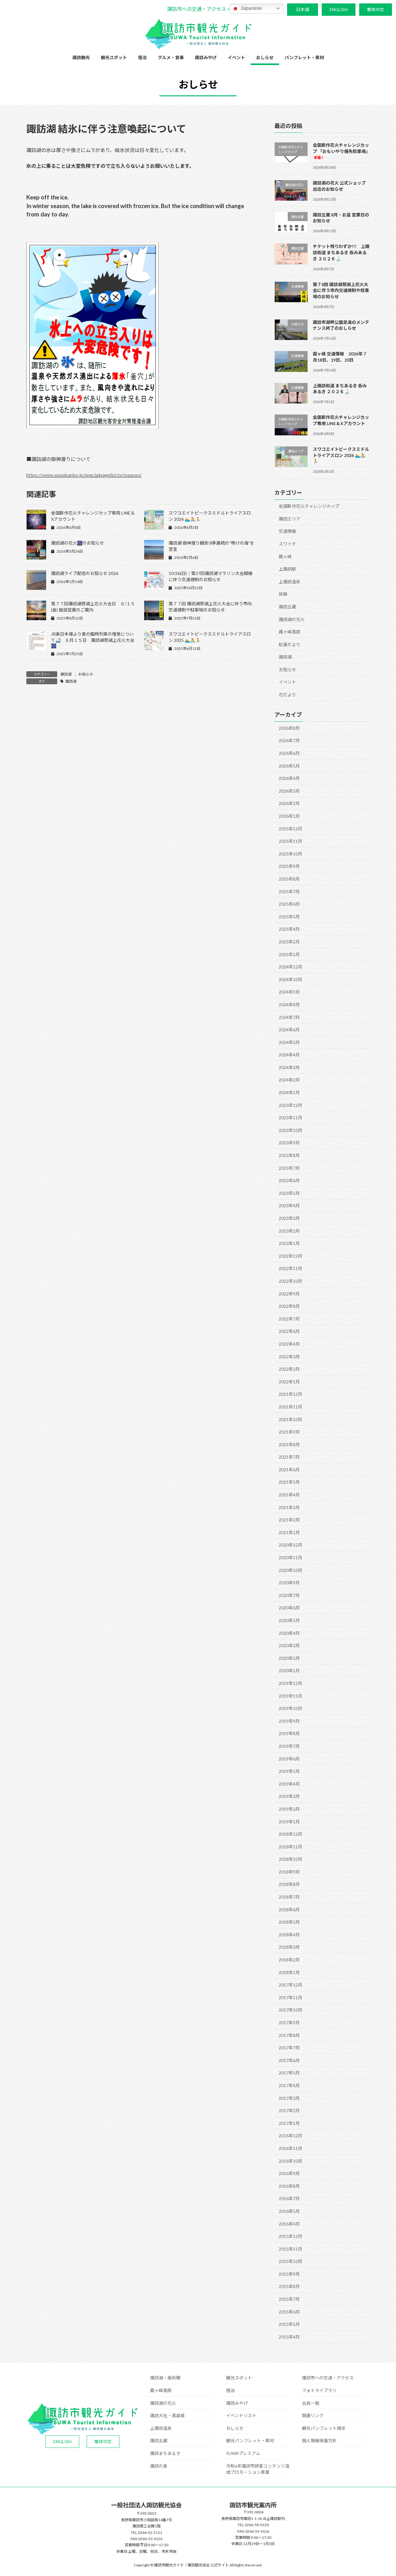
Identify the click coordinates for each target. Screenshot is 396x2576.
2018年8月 (289, 1884)
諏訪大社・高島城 (167, 2415)
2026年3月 (289, 791)
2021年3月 (289, 1507)
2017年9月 (289, 2023)
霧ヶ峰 (285, 556)
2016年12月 (291, 2136)
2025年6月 (289, 904)
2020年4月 (289, 1633)
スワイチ (287, 544)
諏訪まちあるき (165, 2453)
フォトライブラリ (319, 2390)
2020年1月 (289, 1671)
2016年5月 (289, 2211)
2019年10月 (291, 1708)
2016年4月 (289, 2224)
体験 (283, 594)
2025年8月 (289, 879)
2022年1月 (289, 1382)
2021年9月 (289, 1432)
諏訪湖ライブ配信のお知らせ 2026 (85, 573)
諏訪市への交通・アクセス (328, 2378)
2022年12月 (291, 1256)
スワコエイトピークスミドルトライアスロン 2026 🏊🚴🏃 (341, 455)
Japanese (251, 8)
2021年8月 (289, 1445)
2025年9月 (289, 866)
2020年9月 (289, 1583)
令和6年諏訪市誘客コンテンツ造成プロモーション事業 (258, 2469)
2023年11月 (291, 1118)
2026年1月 (289, 816)
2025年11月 (291, 841)
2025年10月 (291, 854)
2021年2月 (289, 1520)
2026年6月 (289, 753)
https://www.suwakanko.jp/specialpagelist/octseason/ (84, 475)
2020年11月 (291, 1558)
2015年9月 (289, 2274)
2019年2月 (289, 1809)
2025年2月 (289, 942)
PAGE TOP (381, 2493)
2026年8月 (289, 728)
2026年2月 (289, 803)
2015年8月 (289, 2286)
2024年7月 (289, 1017)
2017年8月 (289, 2035)
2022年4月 (289, 1344)
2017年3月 (289, 2098)
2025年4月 (289, 929)
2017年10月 (291, 2010)
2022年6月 (289, 1331)
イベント (287, 682)
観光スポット (239, 2378)
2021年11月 (291, 1407)
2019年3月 (289, 1796)
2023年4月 (289, 1205)
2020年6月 (289, 1608)
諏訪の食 (159, 2466)
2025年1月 (289, 954)
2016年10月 (291, 2161)
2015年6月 (289, 2312)
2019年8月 (289, 1733)
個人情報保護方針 (319, 2441)
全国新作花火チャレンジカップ (309, 506)
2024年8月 (289, 1005)
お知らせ (86, 674)
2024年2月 (289, 1080)
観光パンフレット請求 (324, 2428)
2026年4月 (289, 778)
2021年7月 (289, 1457)
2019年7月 (289, 1746)
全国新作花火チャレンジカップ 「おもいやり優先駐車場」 (341, 151)
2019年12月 (291, 1683)
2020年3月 (289, 1645)
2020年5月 (289, 1620)
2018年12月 (291, 1834)
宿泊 (230, 2390)
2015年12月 (291, 2236)
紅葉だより (290, 644)
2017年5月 (289, 2073)
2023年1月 (289, 1243)
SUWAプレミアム (243, 2453)
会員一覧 (311, 2403)
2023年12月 (291, 1105)
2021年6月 (289, 1470)
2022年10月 (291, 1281)
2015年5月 (289, 2324)
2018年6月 (289, 1910)
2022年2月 (289, 1369)
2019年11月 (291, 1696)
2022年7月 (289, 1319)
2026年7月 (289, 740)
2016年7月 (289, 2198)
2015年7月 (289, 2299)
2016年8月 (289, 2186)
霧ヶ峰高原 (290, 632)
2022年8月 (289, 1306)
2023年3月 (289, 1218)
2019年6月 (289, 1758)
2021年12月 (291, 1394)
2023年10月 (291, 1130)
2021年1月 (289, 1532)
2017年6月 (289, 2060)
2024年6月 (289, 1030)
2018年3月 (289, 1947)
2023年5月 (289, 1193)
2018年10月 (291, 1859)
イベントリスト (241, 2415)
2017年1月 (289, 2123)
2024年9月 (289, 992)
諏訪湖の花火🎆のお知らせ (77, 543)
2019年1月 (289, 1821)
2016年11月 (291, 2148)
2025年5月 (289, 917)
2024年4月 (289, 1055)
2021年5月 (289, 1482)
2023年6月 (289, 1180)
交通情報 (287, 531)
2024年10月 (291, 979)
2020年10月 (291, 1570)
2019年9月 (289, 1721)
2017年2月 (289, 2110)
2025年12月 (291, 829)
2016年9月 (289, 2173)
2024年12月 (291, 967)
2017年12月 (291, 1985)
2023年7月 (289, 1168)
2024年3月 (289, 1067)
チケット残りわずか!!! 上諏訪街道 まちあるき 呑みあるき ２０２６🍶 (341, 252)
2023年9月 (289, 1143)
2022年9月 (289, 1293)
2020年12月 (291, 1545)
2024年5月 (289, 1042)
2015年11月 (291, 2249)
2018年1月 (289, 1972)
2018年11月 (291, 1847)
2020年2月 (289, 1658)
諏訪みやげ (237, 2403)
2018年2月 (289, 1960)
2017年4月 (289, 2085)
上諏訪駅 (287, 569)
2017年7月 (289, 2048)
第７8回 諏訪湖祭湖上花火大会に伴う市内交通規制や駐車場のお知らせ (341, 290)
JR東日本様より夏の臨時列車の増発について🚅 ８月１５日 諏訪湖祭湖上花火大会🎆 (93, 640)
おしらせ (235, 2428)
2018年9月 (289, 1872)
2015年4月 (289, 2337)
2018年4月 (289, 1935)
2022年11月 (291, 1268)
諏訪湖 (66, 674)
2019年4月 (289, 1784)
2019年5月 (289, 1771)
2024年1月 (289, 1092)
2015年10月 (291, 2261)
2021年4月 (289, 1495)
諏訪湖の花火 (292, 619)
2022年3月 (289, 1356)
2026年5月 (289, 766)
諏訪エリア (290, 519)
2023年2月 (289, 1231)
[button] (198, 9)
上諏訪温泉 (290, 582)
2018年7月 (289, 1897)
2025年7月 (289, 891)
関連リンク (313, 2415)
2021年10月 (291, 1419)
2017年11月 (291, 1997)
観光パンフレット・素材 (250, 2441)
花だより (287, 695)
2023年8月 (289, 1155)
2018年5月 (289, 1922)
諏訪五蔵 (287, 607)
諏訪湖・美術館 (165, 2378)
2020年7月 (289, 1595)
